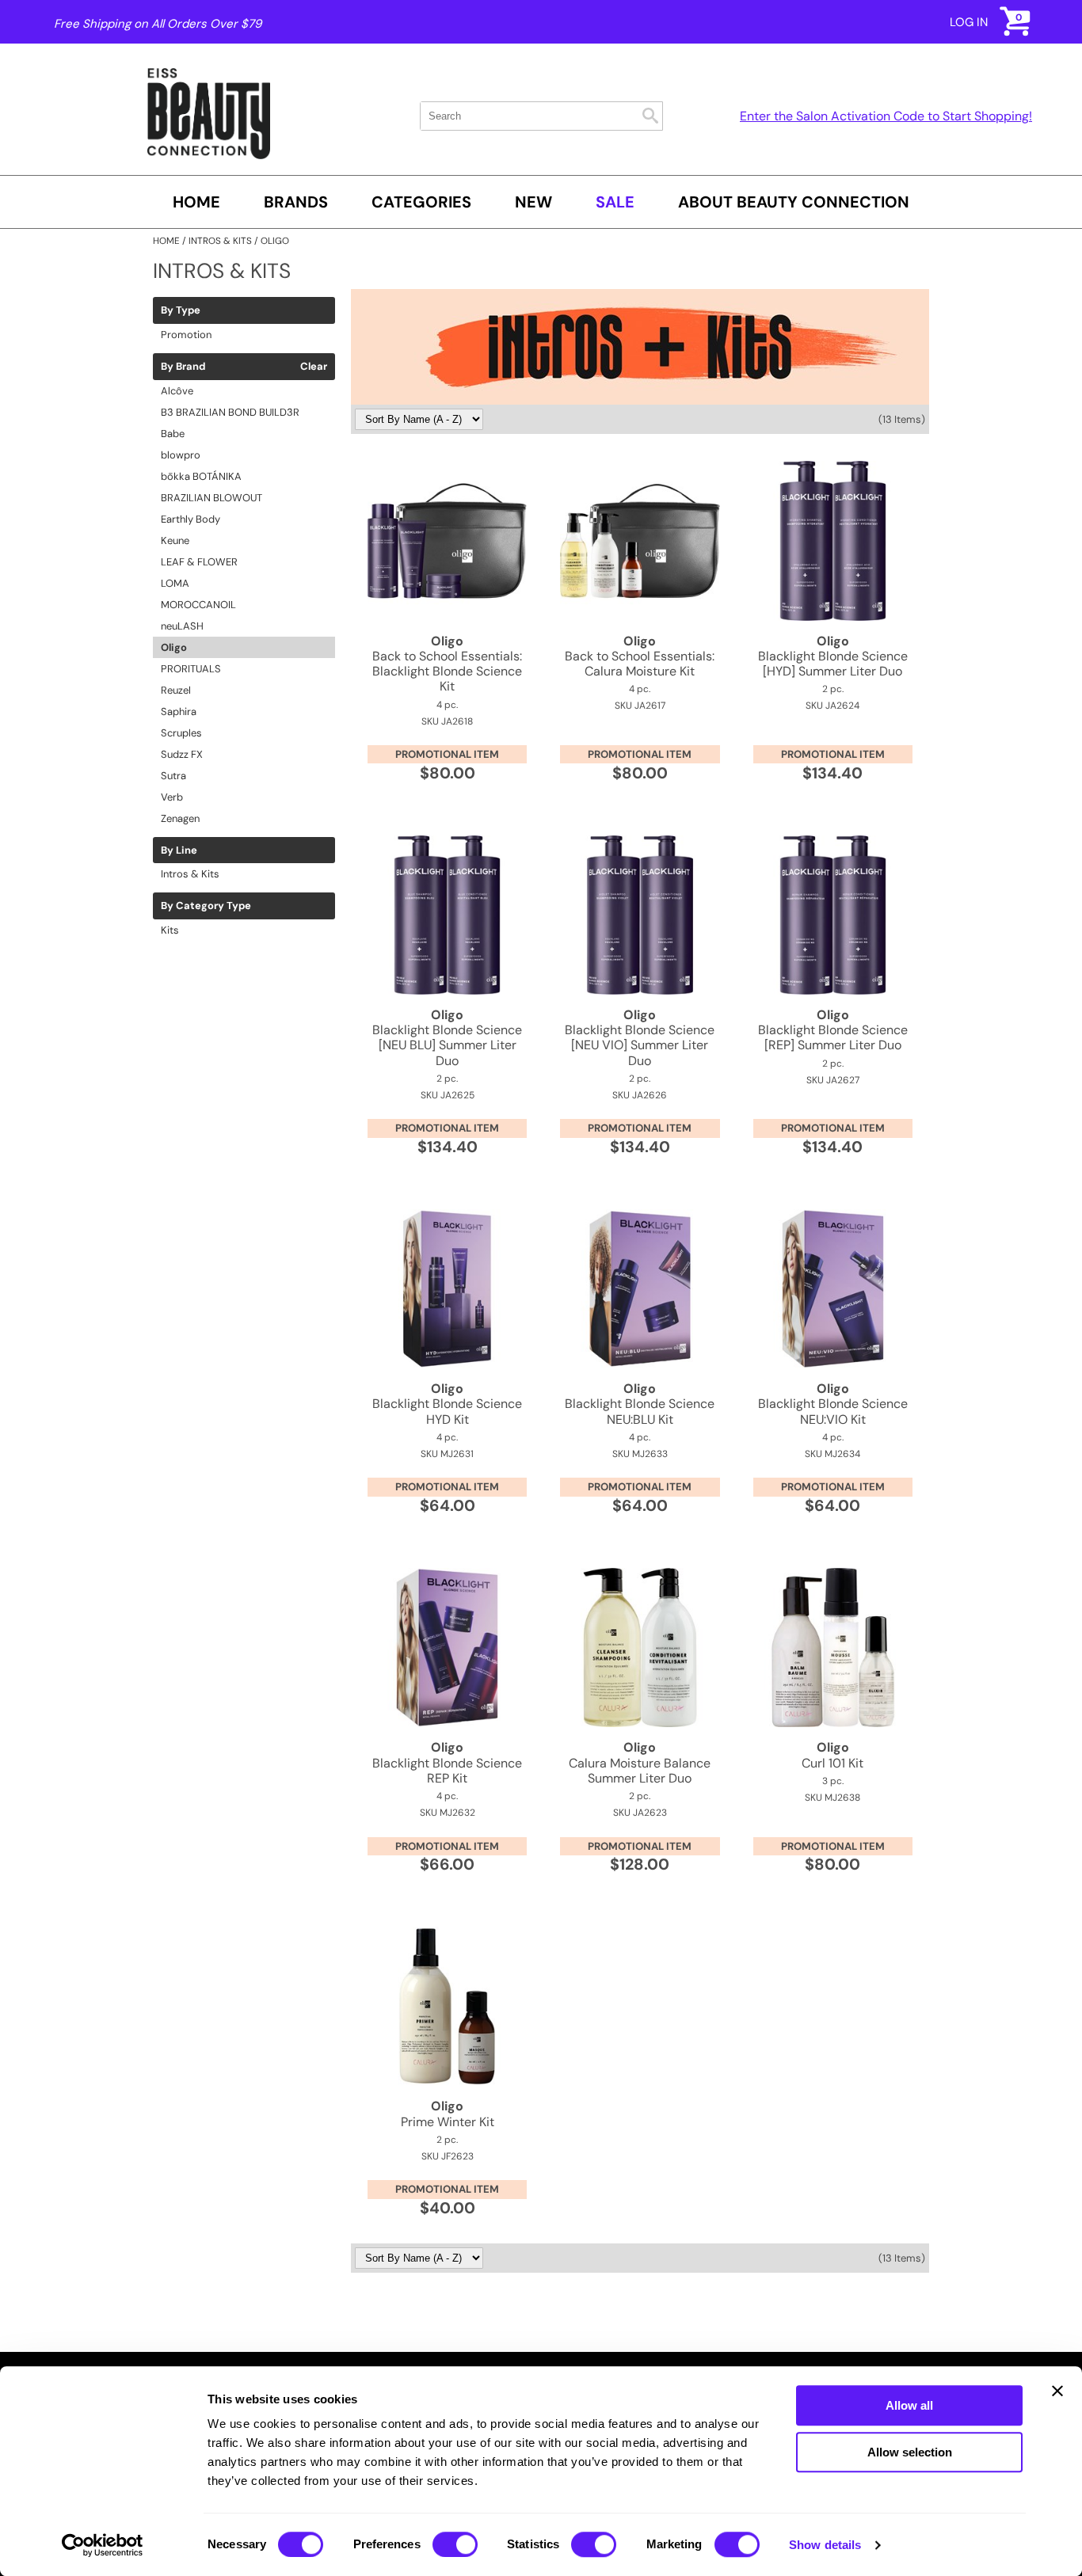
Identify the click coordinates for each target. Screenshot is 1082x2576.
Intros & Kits (190, 874)
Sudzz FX (182, 754)
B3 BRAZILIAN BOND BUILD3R (230, 412)
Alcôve (177, 391)
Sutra (173, 776)
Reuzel (176, 690)
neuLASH (182, 626)
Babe (173, 434)
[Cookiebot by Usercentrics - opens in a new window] (103, 2545)
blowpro (181, 455)
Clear (314, 367)
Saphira (179, 712)
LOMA (175, 583)
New (533, 202)
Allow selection (910, 2452)
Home (196, 202)
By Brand (183, 367)
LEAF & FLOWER (199, 562)
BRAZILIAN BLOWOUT (211, 498)
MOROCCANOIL (198, 605)
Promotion (186, 335)
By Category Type (206, 906)
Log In (969, 22)
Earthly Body (190, 519)
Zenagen (180, 818)
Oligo (174, 647)
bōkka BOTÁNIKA (201, 476)
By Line (179, 850)
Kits (170, 930)
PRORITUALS (191, 669)
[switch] (455, 2544)
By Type (181, 310)
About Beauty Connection (794, 202)
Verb (172, 797)
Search (650, 116)
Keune (175, 540)
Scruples (181, 733)
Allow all (909, 2405)
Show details (825, 2545)
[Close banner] (1057, 2391)
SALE (615, 202)
